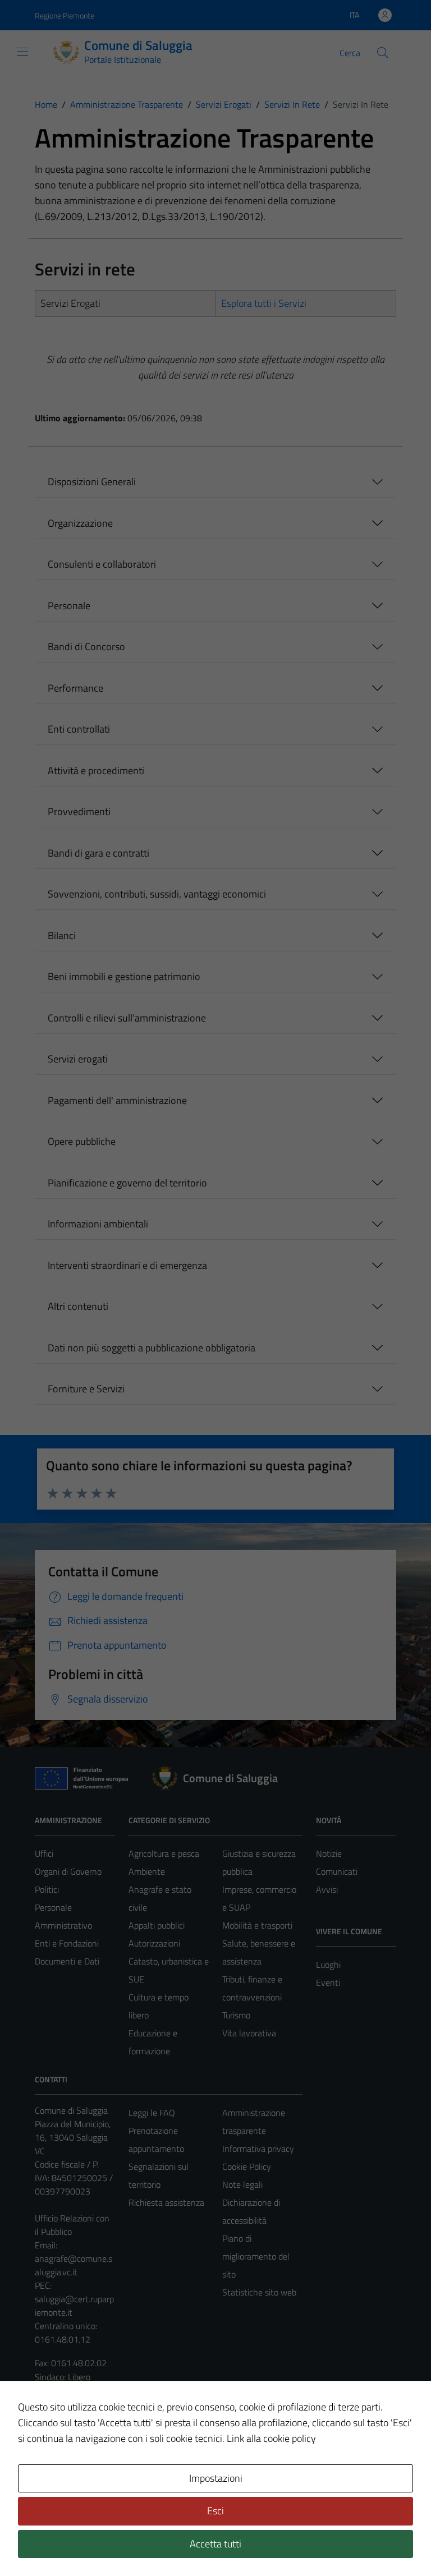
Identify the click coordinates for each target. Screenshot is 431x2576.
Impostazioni (216, 2478)
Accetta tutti (215, 2544)
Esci (215, 2511)
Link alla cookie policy (271, 2438)
